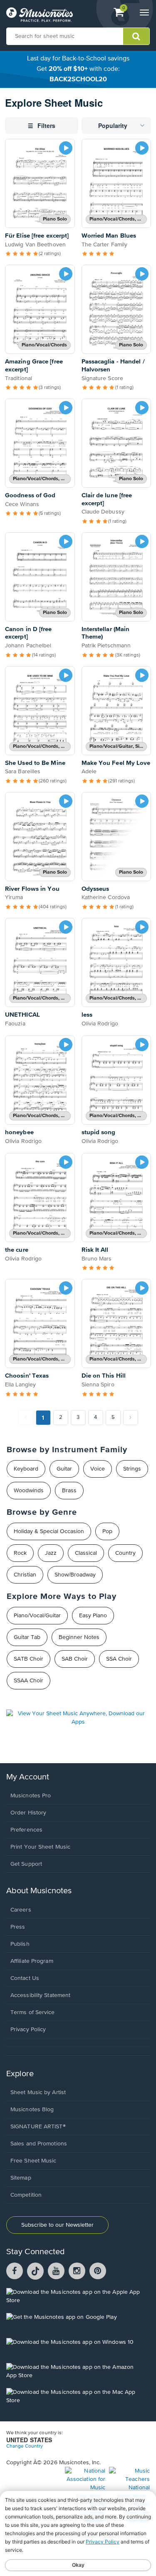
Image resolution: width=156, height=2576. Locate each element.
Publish (20, 1944)
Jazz (51, 1553)
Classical (86, 1553)
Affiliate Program (32, 1961)
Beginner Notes (79, 1637)
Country (125, 1553)
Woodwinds (29, 1491)
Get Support (26, 1864)
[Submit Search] (136, 36)
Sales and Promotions (39, 2144)
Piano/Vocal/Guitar (37, 1616)
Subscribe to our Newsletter (57, 2225)
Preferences (26, 1830)
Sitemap (21, 2178)
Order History (28, 1813)
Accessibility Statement (40, 1995)
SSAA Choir (28, 1681)
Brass (69, 1491)
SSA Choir (119, 1659)
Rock (20, 1553)
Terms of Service (33, 2012)
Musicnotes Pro (31, 1796)
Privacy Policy (28, 2030)
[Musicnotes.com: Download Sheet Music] (40, 15)
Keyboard (26, 1469)
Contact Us (25, 1978)
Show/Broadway (75, 1575)
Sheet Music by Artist (38, 2092)
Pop (107, 1531)
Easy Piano (93, 1616)
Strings (132, 1469)
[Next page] (131, 1418)
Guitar (64, 1469)
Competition (26, 2195)
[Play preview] (66, 148)
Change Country (25, 2446)
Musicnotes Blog (32, 2110)
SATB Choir (28, 1659)
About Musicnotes (39, 1891)
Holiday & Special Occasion (49, 1531)
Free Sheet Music (33, 2161)
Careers (21, 1910)
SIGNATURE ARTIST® (38, 2127)
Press (18, 1927)
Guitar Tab (27, 1637)
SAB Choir (75, 1659)
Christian (25, 1575)
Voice (98, 1469)
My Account (28, 1777)
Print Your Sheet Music (40, 1847)
